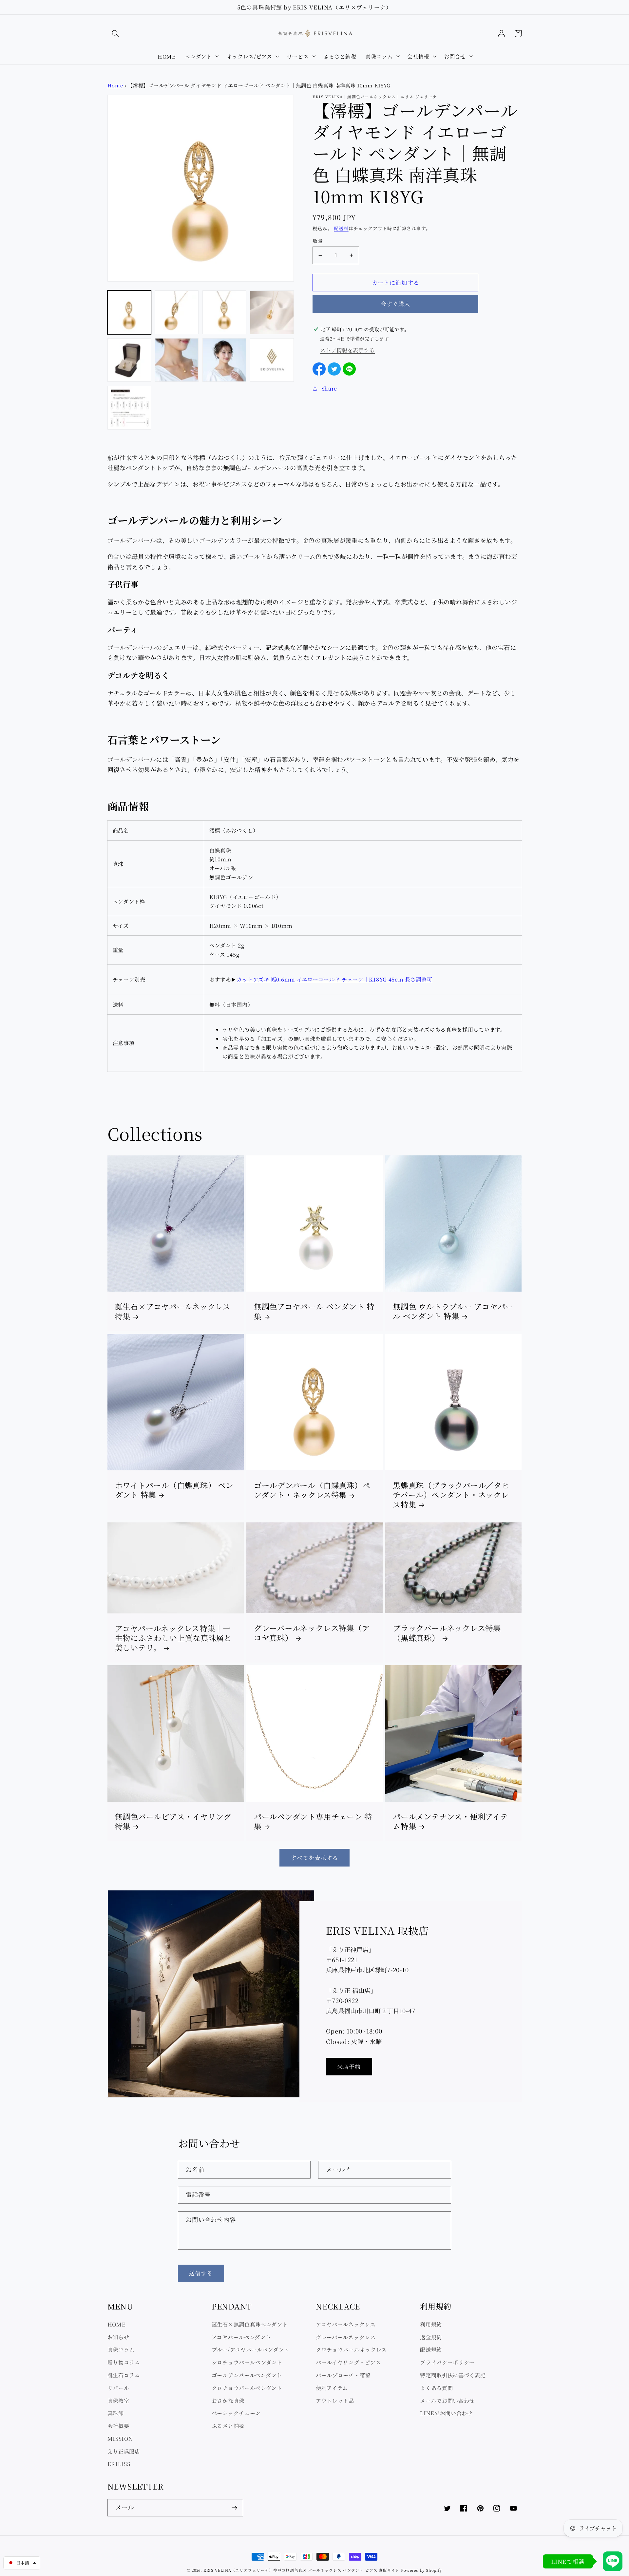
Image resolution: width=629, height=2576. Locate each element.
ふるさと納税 (228, 2426)
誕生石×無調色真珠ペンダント (250, 2324)
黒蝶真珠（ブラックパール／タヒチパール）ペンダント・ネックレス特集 (451, 1495)
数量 (318, 241)
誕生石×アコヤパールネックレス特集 (173, 1311)
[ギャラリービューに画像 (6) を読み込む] (177, 360)
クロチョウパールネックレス (351, 2349)
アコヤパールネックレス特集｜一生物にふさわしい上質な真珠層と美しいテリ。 (173, 1638)
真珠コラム (121, 2349)
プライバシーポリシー (447, 2362)
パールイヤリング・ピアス (348, 2362)
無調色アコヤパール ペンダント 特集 (314, 1311)
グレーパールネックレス (346, 2337)
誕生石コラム (124, 2375)
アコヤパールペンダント (241, 2337)
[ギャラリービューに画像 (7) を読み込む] (224, 360)
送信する (201, 2273)
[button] (116, 34)
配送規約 (431, 2349)
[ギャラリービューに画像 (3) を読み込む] (224, 312)
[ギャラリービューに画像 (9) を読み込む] (129, 408)
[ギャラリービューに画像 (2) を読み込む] (177, 312)
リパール (118, 2388)
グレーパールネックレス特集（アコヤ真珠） (312, 1633)
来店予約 (349, 2066)
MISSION (120, 2438)
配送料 (341, 228)
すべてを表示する (314, 1858)
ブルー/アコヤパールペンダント (250, 2349)
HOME (117, 2324)
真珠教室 (118, 2401)
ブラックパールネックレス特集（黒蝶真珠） (447, 1633)
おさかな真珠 (228, 2401)
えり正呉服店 (124, 2451)
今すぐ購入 (396, 304)
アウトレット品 (335, 2401)
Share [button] (329, 388)
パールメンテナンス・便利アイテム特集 (450, 1822)
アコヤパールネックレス (346, 2324)
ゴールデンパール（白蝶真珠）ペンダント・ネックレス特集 (312, 1490)
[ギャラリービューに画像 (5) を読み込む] (129, 360)
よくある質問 (436, 2388)
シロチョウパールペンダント (247, 2362)
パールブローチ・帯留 (343, 2375)
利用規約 (431, 2324)
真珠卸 (116, 2413)
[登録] (234, 2508)
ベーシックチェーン (236, 2413)
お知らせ (118, 2337)
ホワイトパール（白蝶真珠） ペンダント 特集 (174, 1490)
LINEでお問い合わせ (446, 2413)
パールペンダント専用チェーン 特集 (313, 1822)
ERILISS (119, 2464)
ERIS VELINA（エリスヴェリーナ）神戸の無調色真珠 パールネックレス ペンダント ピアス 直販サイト (301, 2570)
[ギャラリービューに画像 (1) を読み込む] (129, 312)
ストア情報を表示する (347, 350)
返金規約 (431, 2337)
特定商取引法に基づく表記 (453, 2375)
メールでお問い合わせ (447, 2401)
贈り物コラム (124, 2362)
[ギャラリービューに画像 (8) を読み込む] (272, 360)
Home (115, 85)
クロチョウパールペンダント (247, 2388)
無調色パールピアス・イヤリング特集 (173, 1822)
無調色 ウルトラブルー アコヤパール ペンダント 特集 (453, 1311)
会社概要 (118, 2426)
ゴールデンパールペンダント (247, 2375)
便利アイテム (332, 2388)
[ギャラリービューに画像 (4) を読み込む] (272, 312)
